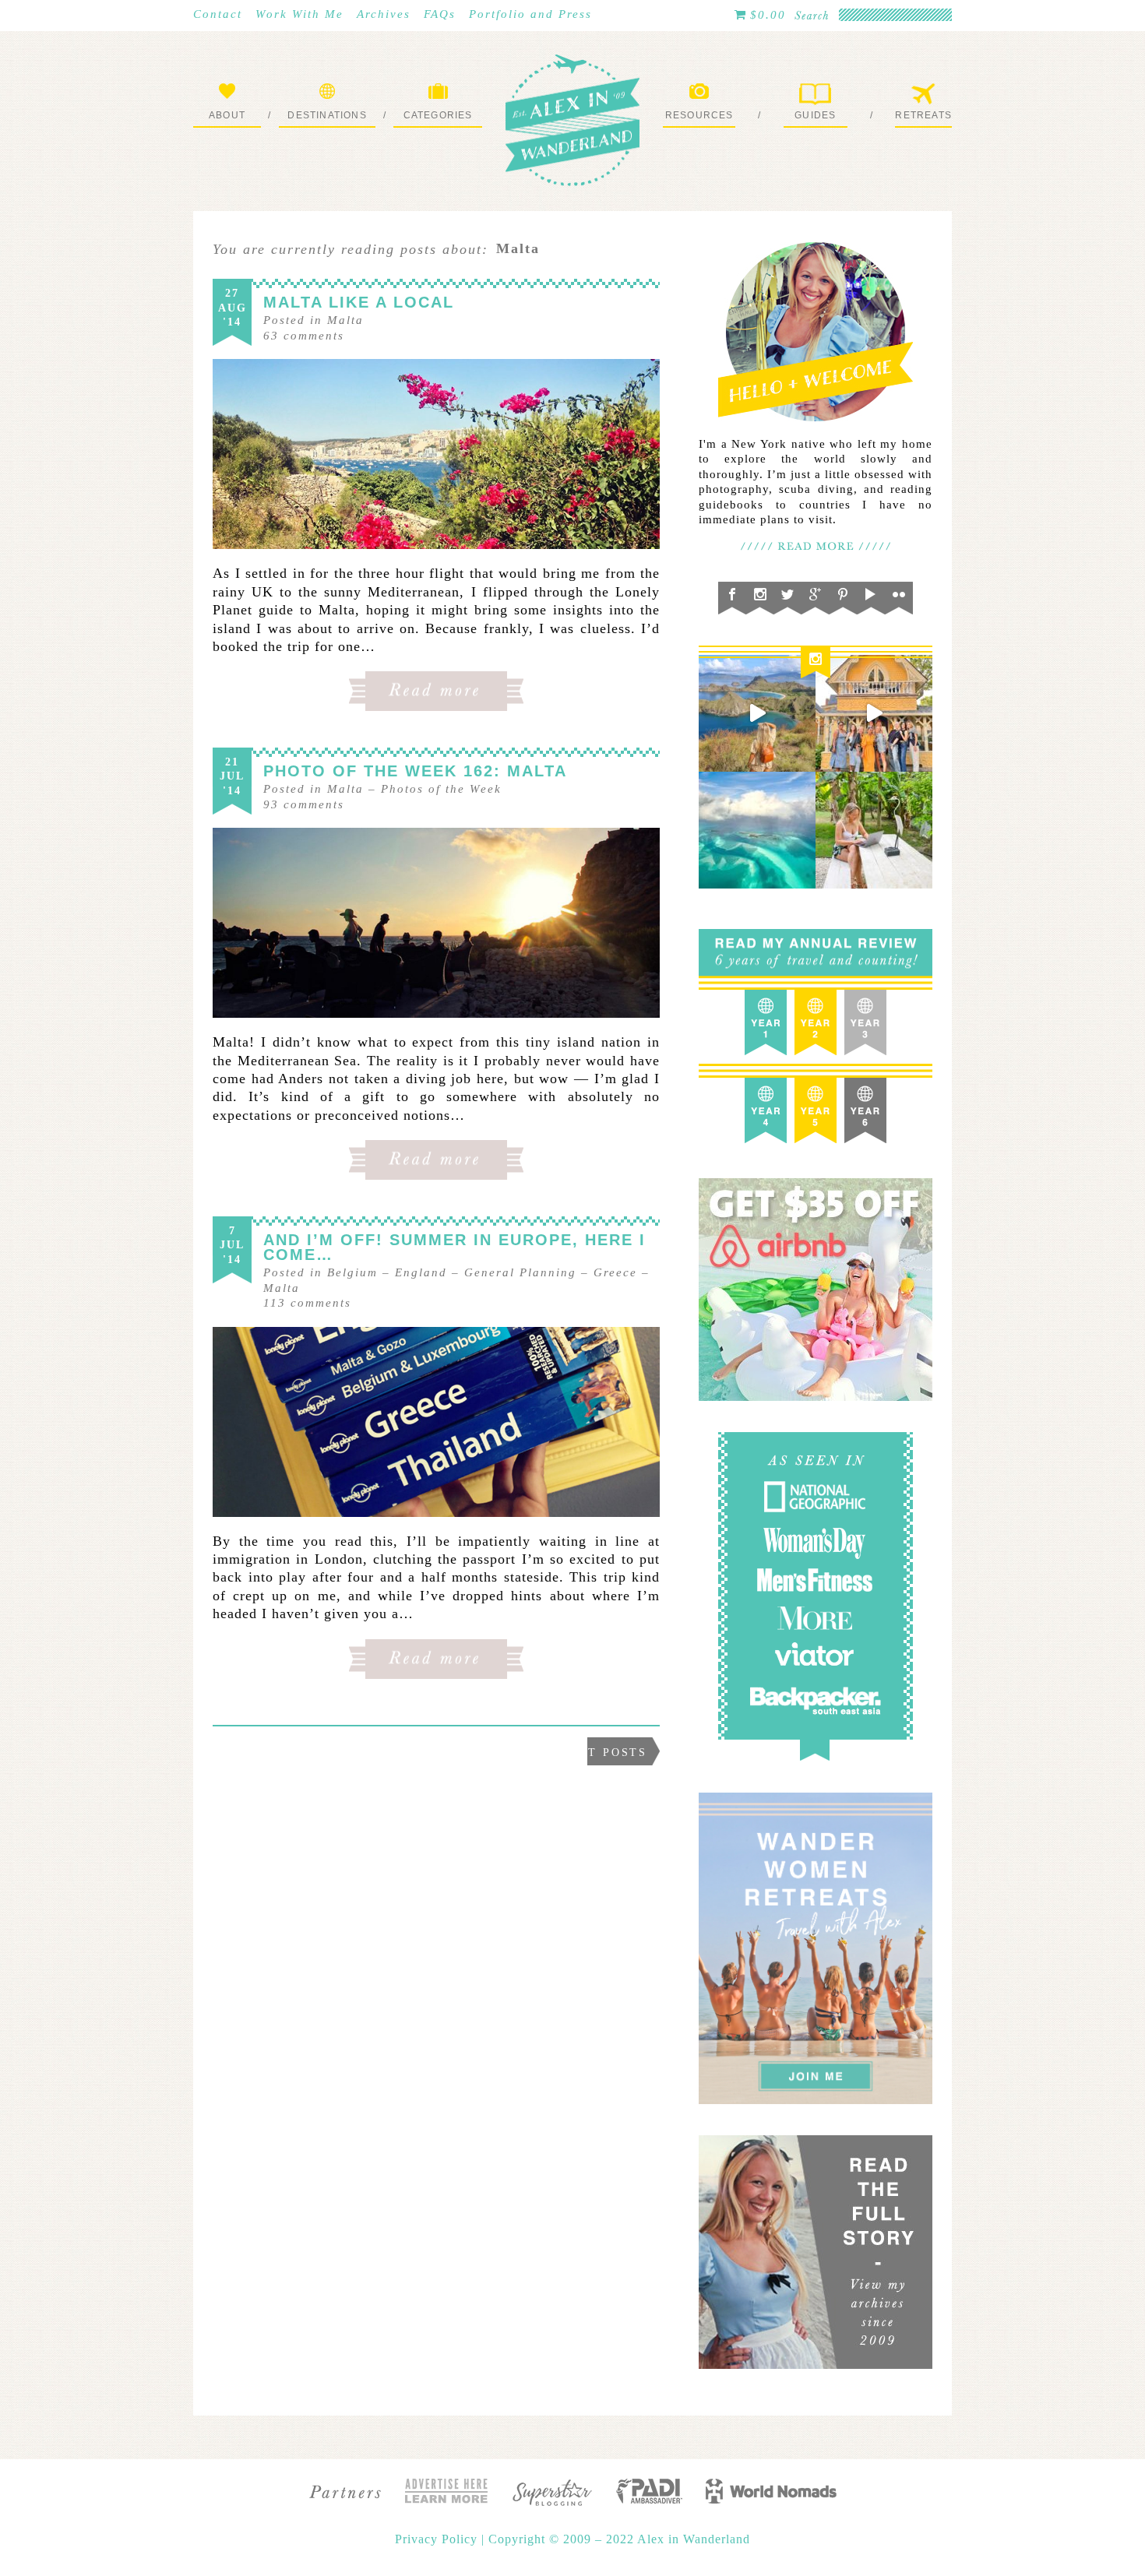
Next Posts (603, 1753)
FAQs (440, 14)
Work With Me (299, 14)
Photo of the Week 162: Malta (415, 771)
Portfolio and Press (530, 14)
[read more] (436, 454)
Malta (345, 320)
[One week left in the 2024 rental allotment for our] (874, 713)
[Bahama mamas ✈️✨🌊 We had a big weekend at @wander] (757, 830)
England (421, 1272)
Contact (218, 14)
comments (304, 336)
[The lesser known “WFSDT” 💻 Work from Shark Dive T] (874, 830)
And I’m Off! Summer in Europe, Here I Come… (454, 1247)
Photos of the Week (441, 789)
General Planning (520, 1272)
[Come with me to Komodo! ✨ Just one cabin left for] (757, 713)
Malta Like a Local (359, 302)
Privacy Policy (438, 2539)
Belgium (352, 1272)
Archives (384, 14)
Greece (615, 1272)
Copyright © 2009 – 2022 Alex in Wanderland (619, 2539)
